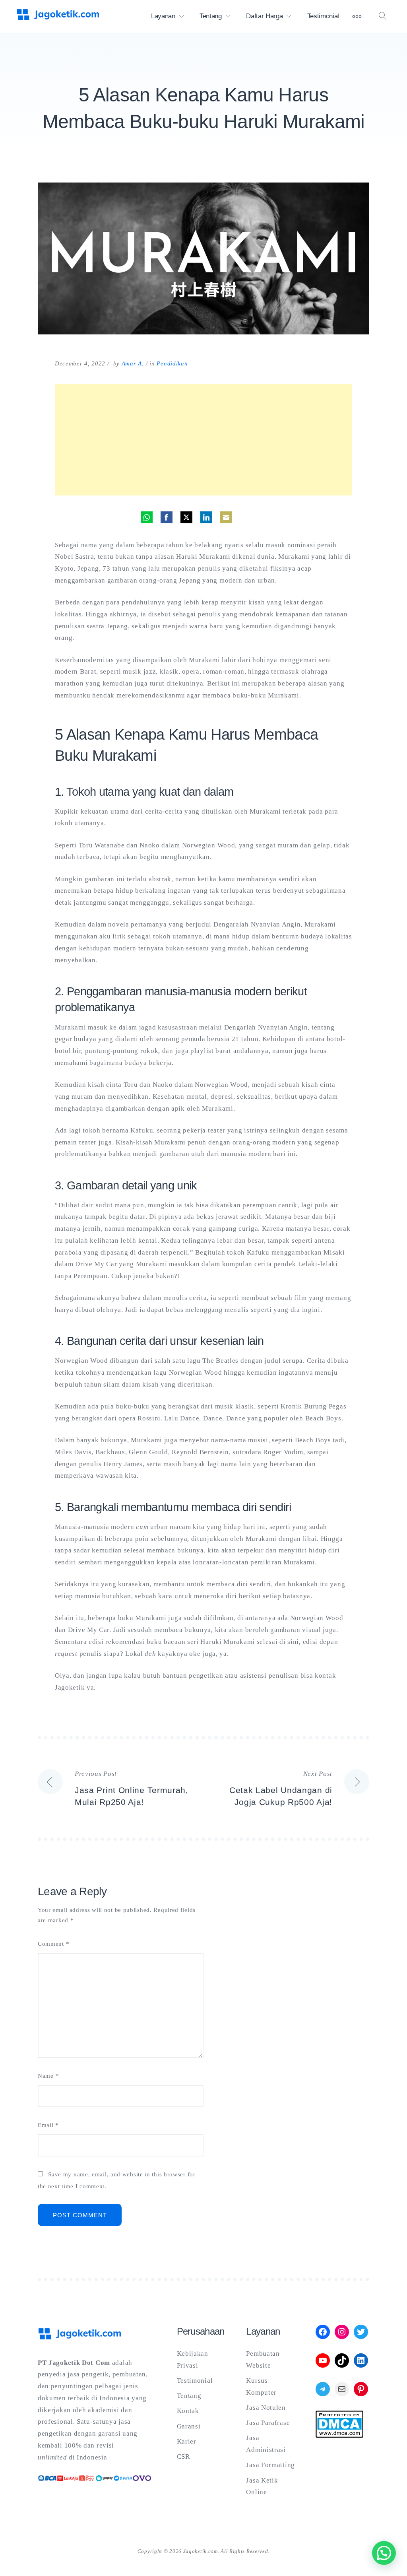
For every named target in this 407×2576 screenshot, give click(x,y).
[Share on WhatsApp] (147, 517)
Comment (53, 1944)
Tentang (211, 16)
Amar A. (133, 363)
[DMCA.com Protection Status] (339, 2435)
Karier (187, 2441)
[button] (384, 2553)
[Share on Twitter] (186, 517)
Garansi (189, 2426)
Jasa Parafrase (268, 2423)
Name (48, 2076)
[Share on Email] (226, 517)
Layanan (163, 16)
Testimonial (323, 16)
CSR (183, 2457)
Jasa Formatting (270, 2465)
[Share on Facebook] (167, 517)
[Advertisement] (203, 440)
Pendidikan (172, 363)
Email (48, 2125)
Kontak (188, 2411)
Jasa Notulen (266, 2408)
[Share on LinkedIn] (206, 517)
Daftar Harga (264, 16)
